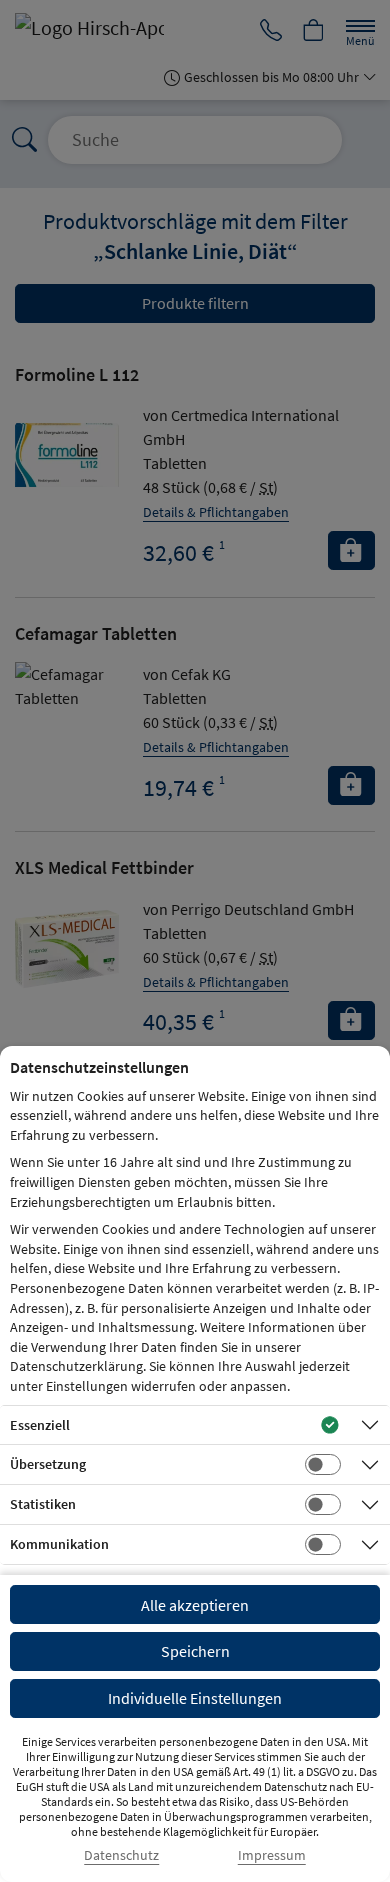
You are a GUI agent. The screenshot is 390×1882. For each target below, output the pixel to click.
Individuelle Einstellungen (195, 1698)
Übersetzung (48, 1464)
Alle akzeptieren (195, 1605)
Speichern (195, 1651)
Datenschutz (121, 1855)
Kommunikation (59, 1544)
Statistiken (43, 1504)
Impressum (272, 1855)
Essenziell (40, 1425)
